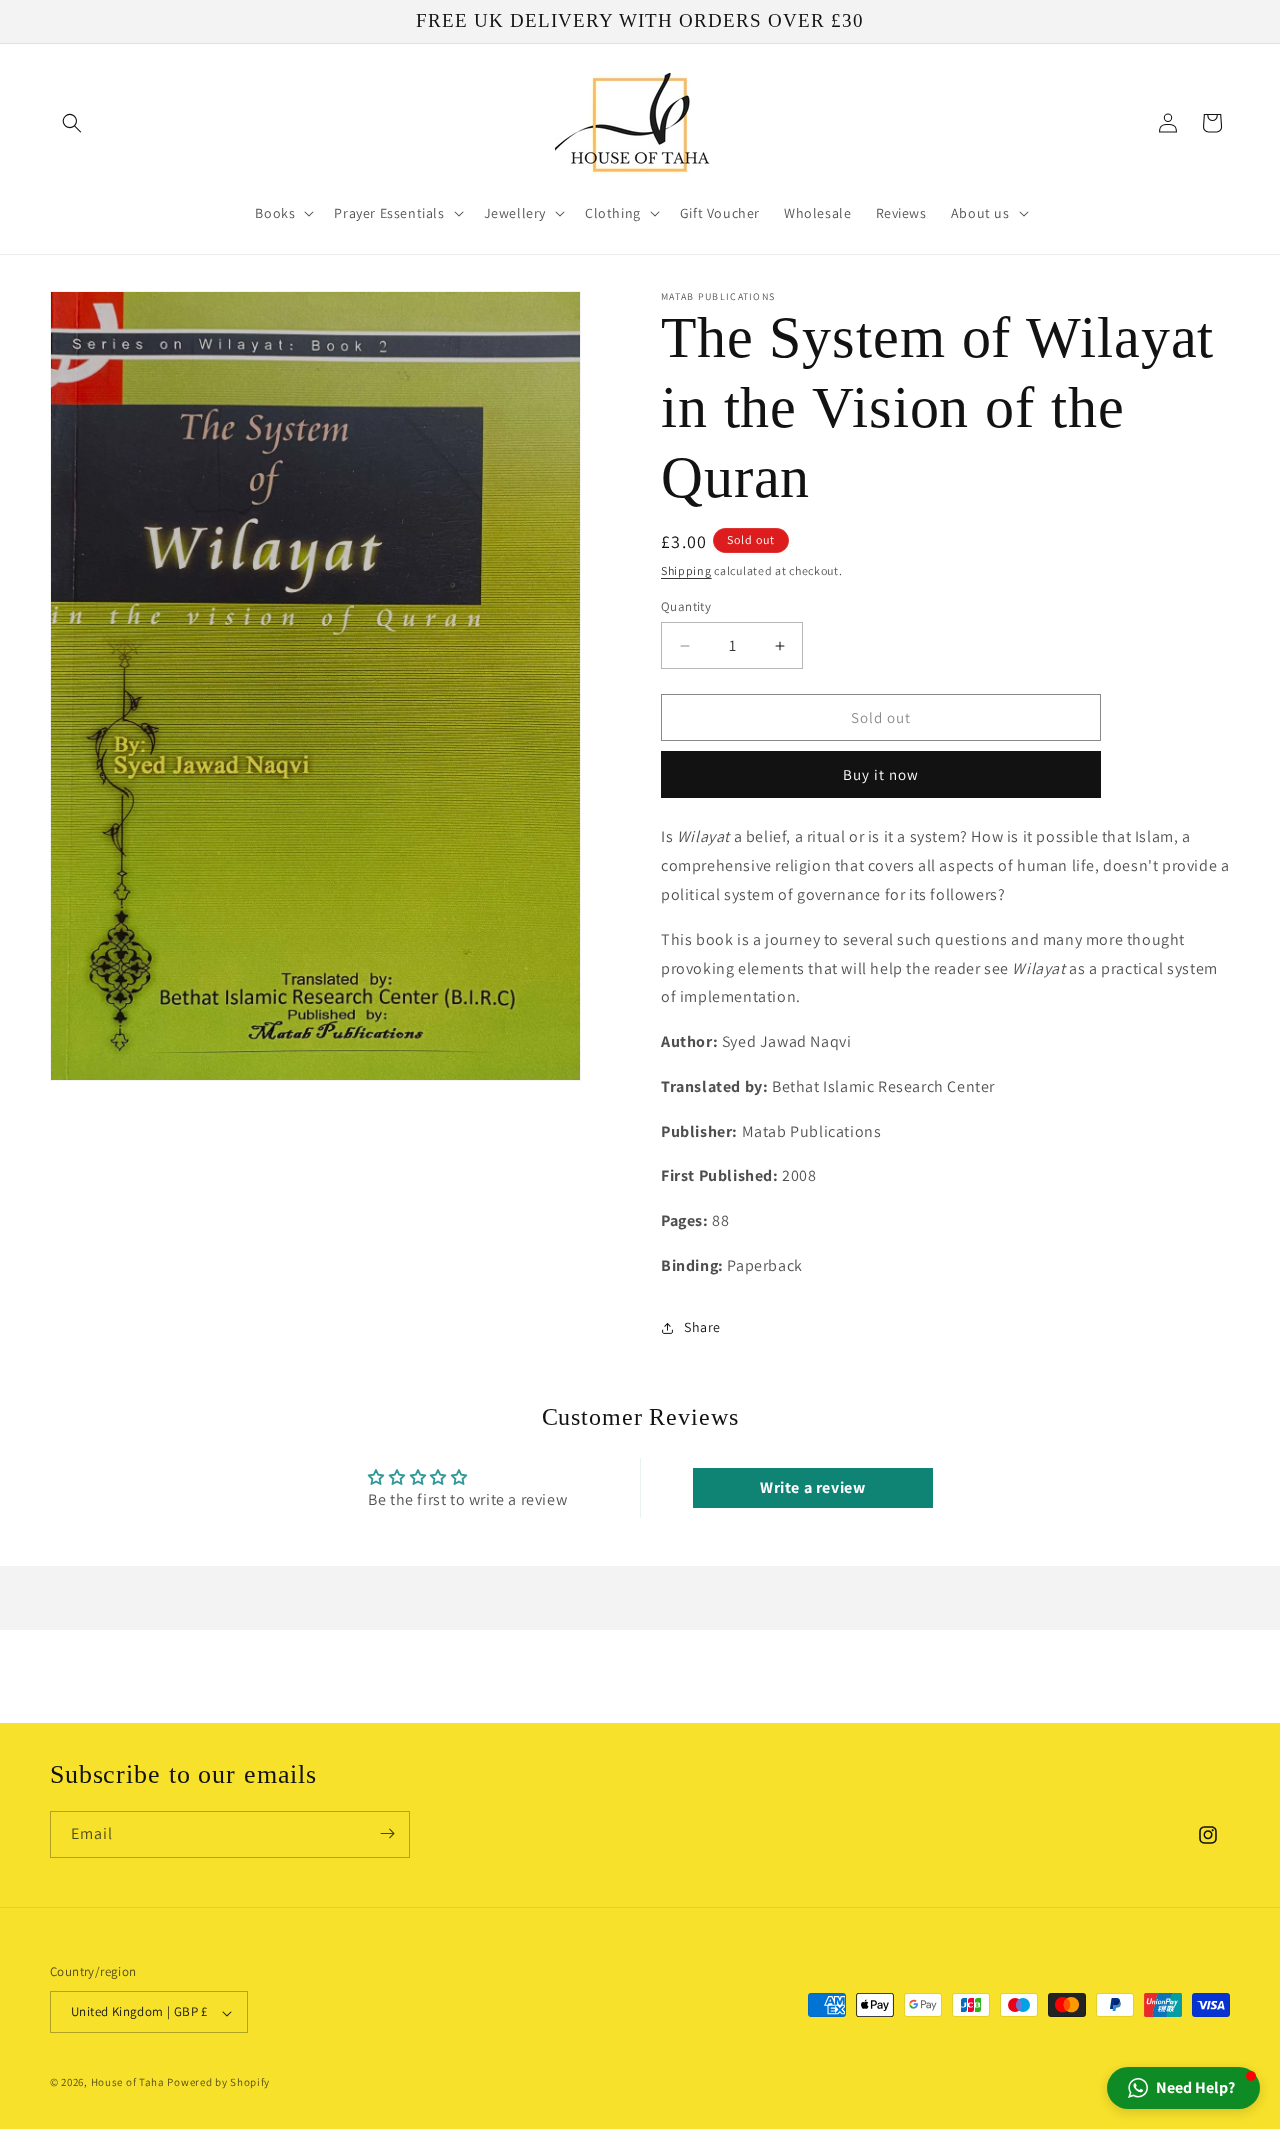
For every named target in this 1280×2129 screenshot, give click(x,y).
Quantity (686, 606)
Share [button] (702, 1327)
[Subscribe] (387, 1833)
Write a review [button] (812, 1487)
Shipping (686, 570)
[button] (72, 123)
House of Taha (128, 2083)
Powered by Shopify (218, 2083)
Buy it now (881, 774)
